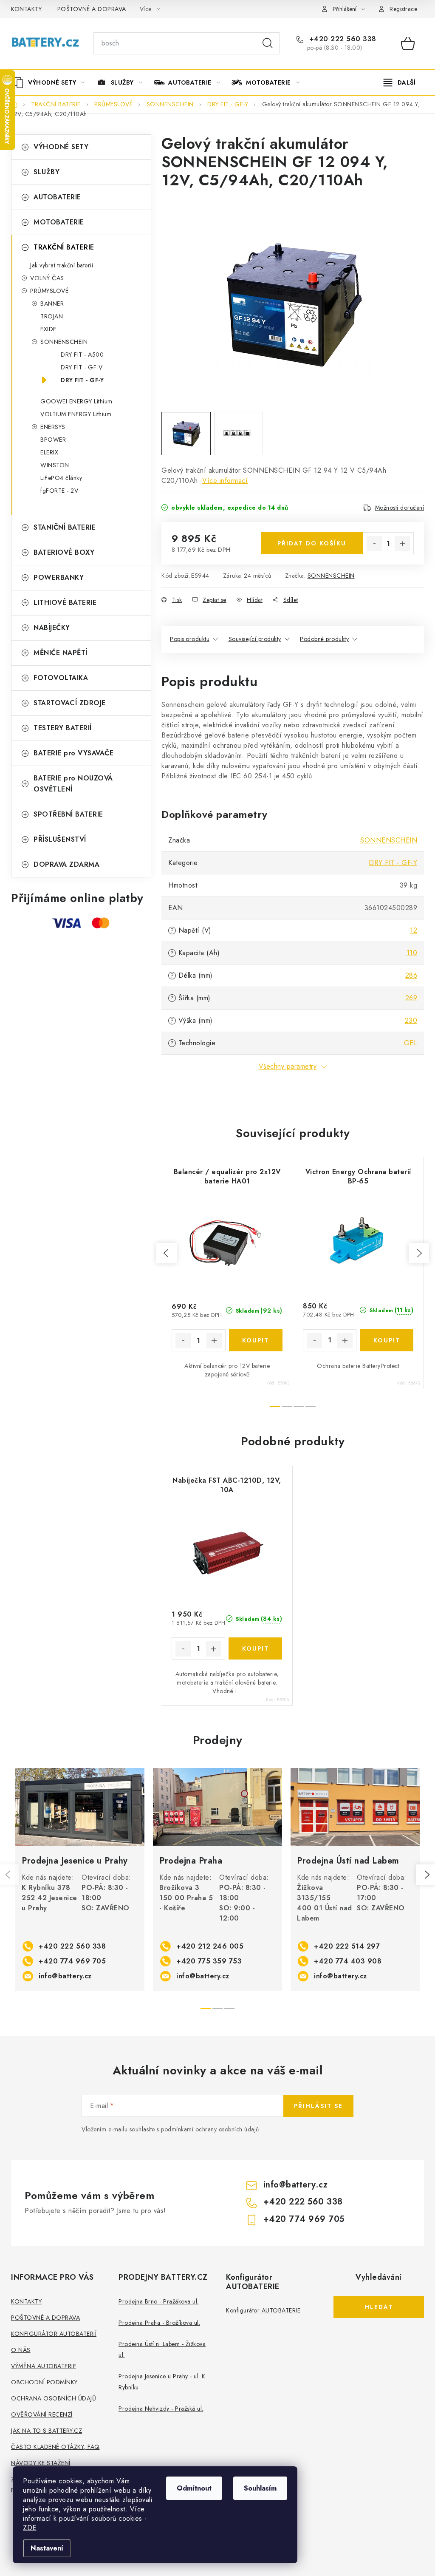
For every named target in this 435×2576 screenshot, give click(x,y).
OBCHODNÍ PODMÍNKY (44, 2382)
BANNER (52, 304)
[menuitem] (52, 82)
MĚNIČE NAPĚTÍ (61, 653)
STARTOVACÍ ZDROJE (70, 703)
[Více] (400, 82)
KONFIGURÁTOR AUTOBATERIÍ (54, 2334)
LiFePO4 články (61, 478)
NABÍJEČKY (52, 628)
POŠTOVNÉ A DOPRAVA (92, 9)
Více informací (225, 481)
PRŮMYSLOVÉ (49, 291)
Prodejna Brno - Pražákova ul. (159, 2301)
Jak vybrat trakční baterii (62, 265)
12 (414, 930)
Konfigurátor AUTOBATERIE (263, 2310)
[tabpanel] (80, 1880)
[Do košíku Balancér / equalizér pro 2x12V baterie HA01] (256, 1340)
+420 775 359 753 (209, 1961)
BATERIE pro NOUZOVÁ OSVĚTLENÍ (73, 784)
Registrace (403, 9)
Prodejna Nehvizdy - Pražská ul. (161, 2409)
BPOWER (53, 440)
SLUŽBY (47, 172)
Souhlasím (260, 2488)
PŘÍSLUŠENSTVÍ (60, 839)
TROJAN (52, 316)
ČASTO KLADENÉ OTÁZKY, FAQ (55, 2447)
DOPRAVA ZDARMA (66, 864)
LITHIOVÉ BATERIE (65, 603)
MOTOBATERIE (59, 222)
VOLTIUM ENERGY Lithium (76, 414)
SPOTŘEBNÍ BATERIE (68, 814)
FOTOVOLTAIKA (61, 678)
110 (412, 953)
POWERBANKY (59, 577)
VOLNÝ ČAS (47, 278)
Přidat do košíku (312, 543)
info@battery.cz (65, 1976)
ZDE (30, 2528)
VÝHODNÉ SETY (61, 147)
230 (411, 1020)
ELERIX (49, 452)
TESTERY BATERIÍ (63, 728)
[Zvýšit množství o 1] (402, 544)
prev (167, 1253)
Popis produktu (190, 639)
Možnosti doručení (400, 508)
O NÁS (21, 2350)
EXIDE (48, 329)
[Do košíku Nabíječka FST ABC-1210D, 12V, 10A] (255, 1648)
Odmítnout (194, 2488)
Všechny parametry (288, 1066)
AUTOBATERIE (57, 197)
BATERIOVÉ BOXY (64, 552)
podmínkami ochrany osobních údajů (210, 2129)
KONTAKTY (26, 9)
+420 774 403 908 (348, 1961)
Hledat (268, 43)
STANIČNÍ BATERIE (65, 527)
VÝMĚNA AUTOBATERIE (44, 2366)
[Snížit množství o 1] (374, 544)
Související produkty (255, 639)
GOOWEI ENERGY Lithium (76, 401)
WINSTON (55, 465)
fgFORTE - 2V (59, 491)
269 (411, 998)
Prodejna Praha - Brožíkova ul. (159, 2323)
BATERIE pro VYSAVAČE (73, 753)
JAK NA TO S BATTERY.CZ (47, 2431)
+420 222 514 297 (347, 1946)
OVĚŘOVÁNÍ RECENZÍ (42, 2414)
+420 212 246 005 (210, 1946)
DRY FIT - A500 (82, 355)
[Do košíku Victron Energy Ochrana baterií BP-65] (387, 1340)
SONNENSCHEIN (64, 342)
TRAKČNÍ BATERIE (64, 247)
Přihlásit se (318, 2106)
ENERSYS (53, 427)
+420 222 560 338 (342, 39)
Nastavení (47, 2548)
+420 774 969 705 (72, 1961)
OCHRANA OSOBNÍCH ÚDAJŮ (54, 2398)
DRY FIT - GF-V (82, 367)
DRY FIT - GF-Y (82, 380)
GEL (411, 1043)
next (419, 1253)
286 (411, 975)
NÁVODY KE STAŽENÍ (41, 2463)
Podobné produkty (324, 639)
